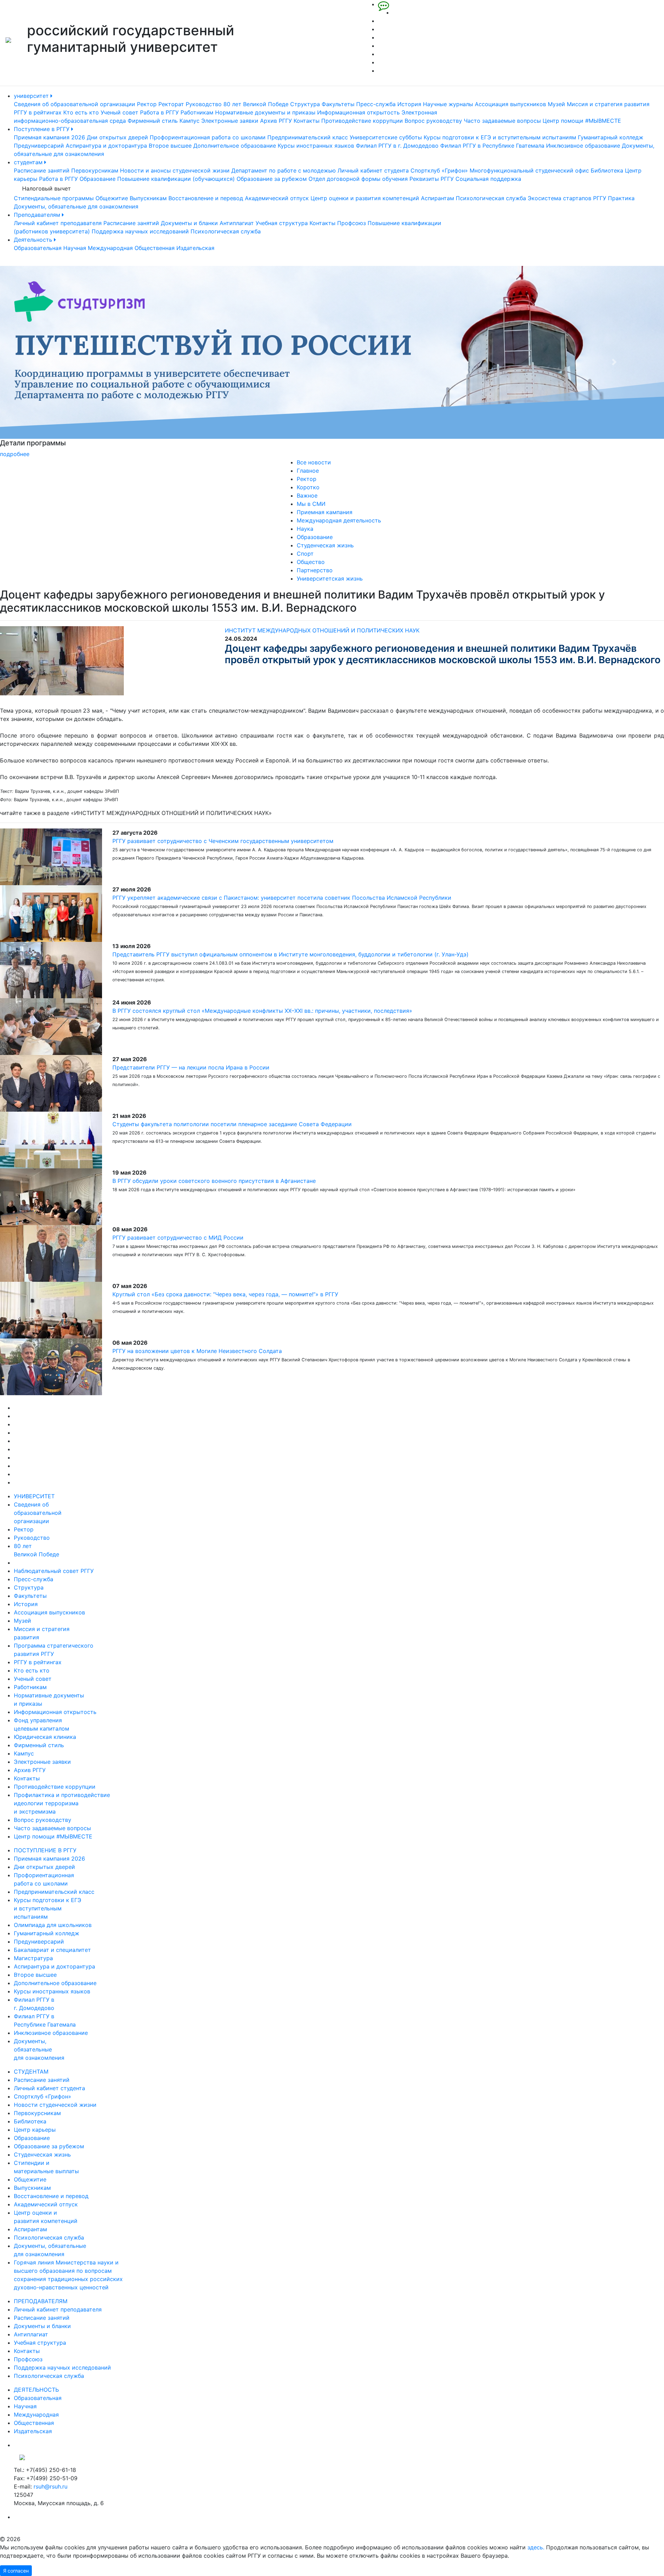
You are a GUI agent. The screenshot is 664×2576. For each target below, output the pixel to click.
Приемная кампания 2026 (49, 137)
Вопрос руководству (433, 121)
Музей (556, 104)
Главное (308, 471)
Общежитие (112, 198)
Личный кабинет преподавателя (58, 223)
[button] (50, 362)
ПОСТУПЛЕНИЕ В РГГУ (45, 1850)
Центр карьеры (35, 2130)
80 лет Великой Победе (256, 104)
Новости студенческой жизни (55, 2105)
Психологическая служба (491, 198)
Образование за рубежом (272, 179)
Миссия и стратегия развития (608, 104)
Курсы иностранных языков (316, 146)
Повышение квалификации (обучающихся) (176, 179)
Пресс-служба (376, 104)
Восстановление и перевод (206, 198)
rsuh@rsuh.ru (50, 2486)
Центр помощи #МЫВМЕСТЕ (582, 121)
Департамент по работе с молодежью (284, 170)
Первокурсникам (95, 170)
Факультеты (338, 104)
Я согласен (16, 2571)
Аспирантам (437, 198)
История (409, 104)
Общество (311, 562)
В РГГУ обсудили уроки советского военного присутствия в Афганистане (214, 1181)
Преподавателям (38, 215)
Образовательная (38, 248)
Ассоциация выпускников (510, 104)
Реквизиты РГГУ (432, 179)
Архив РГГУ (276, 121)
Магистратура (33, 1958)
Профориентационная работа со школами (208, 137)
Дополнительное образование (235, 146)
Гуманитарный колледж (611, 137)
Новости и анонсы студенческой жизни (175, 170)
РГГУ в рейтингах (38, 112)
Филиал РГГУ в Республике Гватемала (492, 146)
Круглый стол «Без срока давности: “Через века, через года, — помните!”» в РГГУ (225, 1294)
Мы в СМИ (311, 504)
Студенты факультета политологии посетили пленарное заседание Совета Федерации (232, 1124)
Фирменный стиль (153, 121)
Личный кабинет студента (373, 170)
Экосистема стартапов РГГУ (567, 198)
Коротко (308, 487)
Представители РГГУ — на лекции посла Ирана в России (191, 1067)
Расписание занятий (42, 170)
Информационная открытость (358, 112)
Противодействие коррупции (362, 121)
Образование (98, 179)
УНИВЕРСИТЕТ (34, 1496)
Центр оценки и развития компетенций (365, 198)
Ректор (147, 104)
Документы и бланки (189, 223)
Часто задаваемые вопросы (502, 121)
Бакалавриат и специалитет (52, 1950)
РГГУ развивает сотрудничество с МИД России (178, 1238)
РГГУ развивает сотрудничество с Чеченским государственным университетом (223, 841)
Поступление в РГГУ (43, 129)
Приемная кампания (325, 512)
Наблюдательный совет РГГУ (54, 1571)
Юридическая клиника (45, 1737)
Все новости (314, 462)
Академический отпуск (277, 198)
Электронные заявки (230, 121)
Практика (621, 198)
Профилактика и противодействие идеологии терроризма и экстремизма (62, 1803)
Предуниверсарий (39, 146)
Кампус (190, 121)
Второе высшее (170, 146)
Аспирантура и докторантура (106, 146)
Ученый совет (119, 112)
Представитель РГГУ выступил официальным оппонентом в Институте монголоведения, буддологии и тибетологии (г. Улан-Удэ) (290, 954)
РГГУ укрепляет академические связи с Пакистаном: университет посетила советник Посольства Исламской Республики (282, 898)
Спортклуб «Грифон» (439, 170)
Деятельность (34, 240)
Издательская (195, 248)
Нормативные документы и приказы (265, 112)
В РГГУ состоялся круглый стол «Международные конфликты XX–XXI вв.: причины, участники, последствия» (262, 1011)
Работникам (197, 112)
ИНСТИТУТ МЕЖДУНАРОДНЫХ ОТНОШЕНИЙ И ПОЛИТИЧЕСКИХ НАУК (322, 630)
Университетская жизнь (330, 578)
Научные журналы (448, 104)
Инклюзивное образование (583, 146)
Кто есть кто (81, 112)
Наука (305, 529)
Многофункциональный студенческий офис (529, 170)
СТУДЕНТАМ (31, 2072)
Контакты (307, 121)
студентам (29, 162)
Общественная (155, 248)
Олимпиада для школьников (53, 1925)
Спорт (305, 554)
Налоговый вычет (47, 188)
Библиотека (607, 170)
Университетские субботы (386, 137)
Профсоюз (352, 223)
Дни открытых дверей (117, 137)
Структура (305, 104)
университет (32, 96)
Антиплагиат (237, 223)
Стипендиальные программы (54, 198)
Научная (75, 248)
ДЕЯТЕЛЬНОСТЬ (36, 2390)
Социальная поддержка (488, 179)
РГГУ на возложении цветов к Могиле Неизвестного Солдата (197, 1351)
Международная (110, 248)
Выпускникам (148, 198)
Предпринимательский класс (308, 137)
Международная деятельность (339, 520)
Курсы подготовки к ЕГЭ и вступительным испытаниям (500, 137)
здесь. (536, 2547)
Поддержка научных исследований (140, 231)
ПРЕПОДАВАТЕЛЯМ (41, 2301)
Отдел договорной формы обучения (358, 179)
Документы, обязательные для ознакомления (76, 206)
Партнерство (315, 570)
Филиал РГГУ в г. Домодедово (397, 146)
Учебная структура (282, 223)
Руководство (204, 104)
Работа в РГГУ (159, 112)
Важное (307, 495)
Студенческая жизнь (325, 545)
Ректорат (171, 104)
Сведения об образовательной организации (75, 104)
